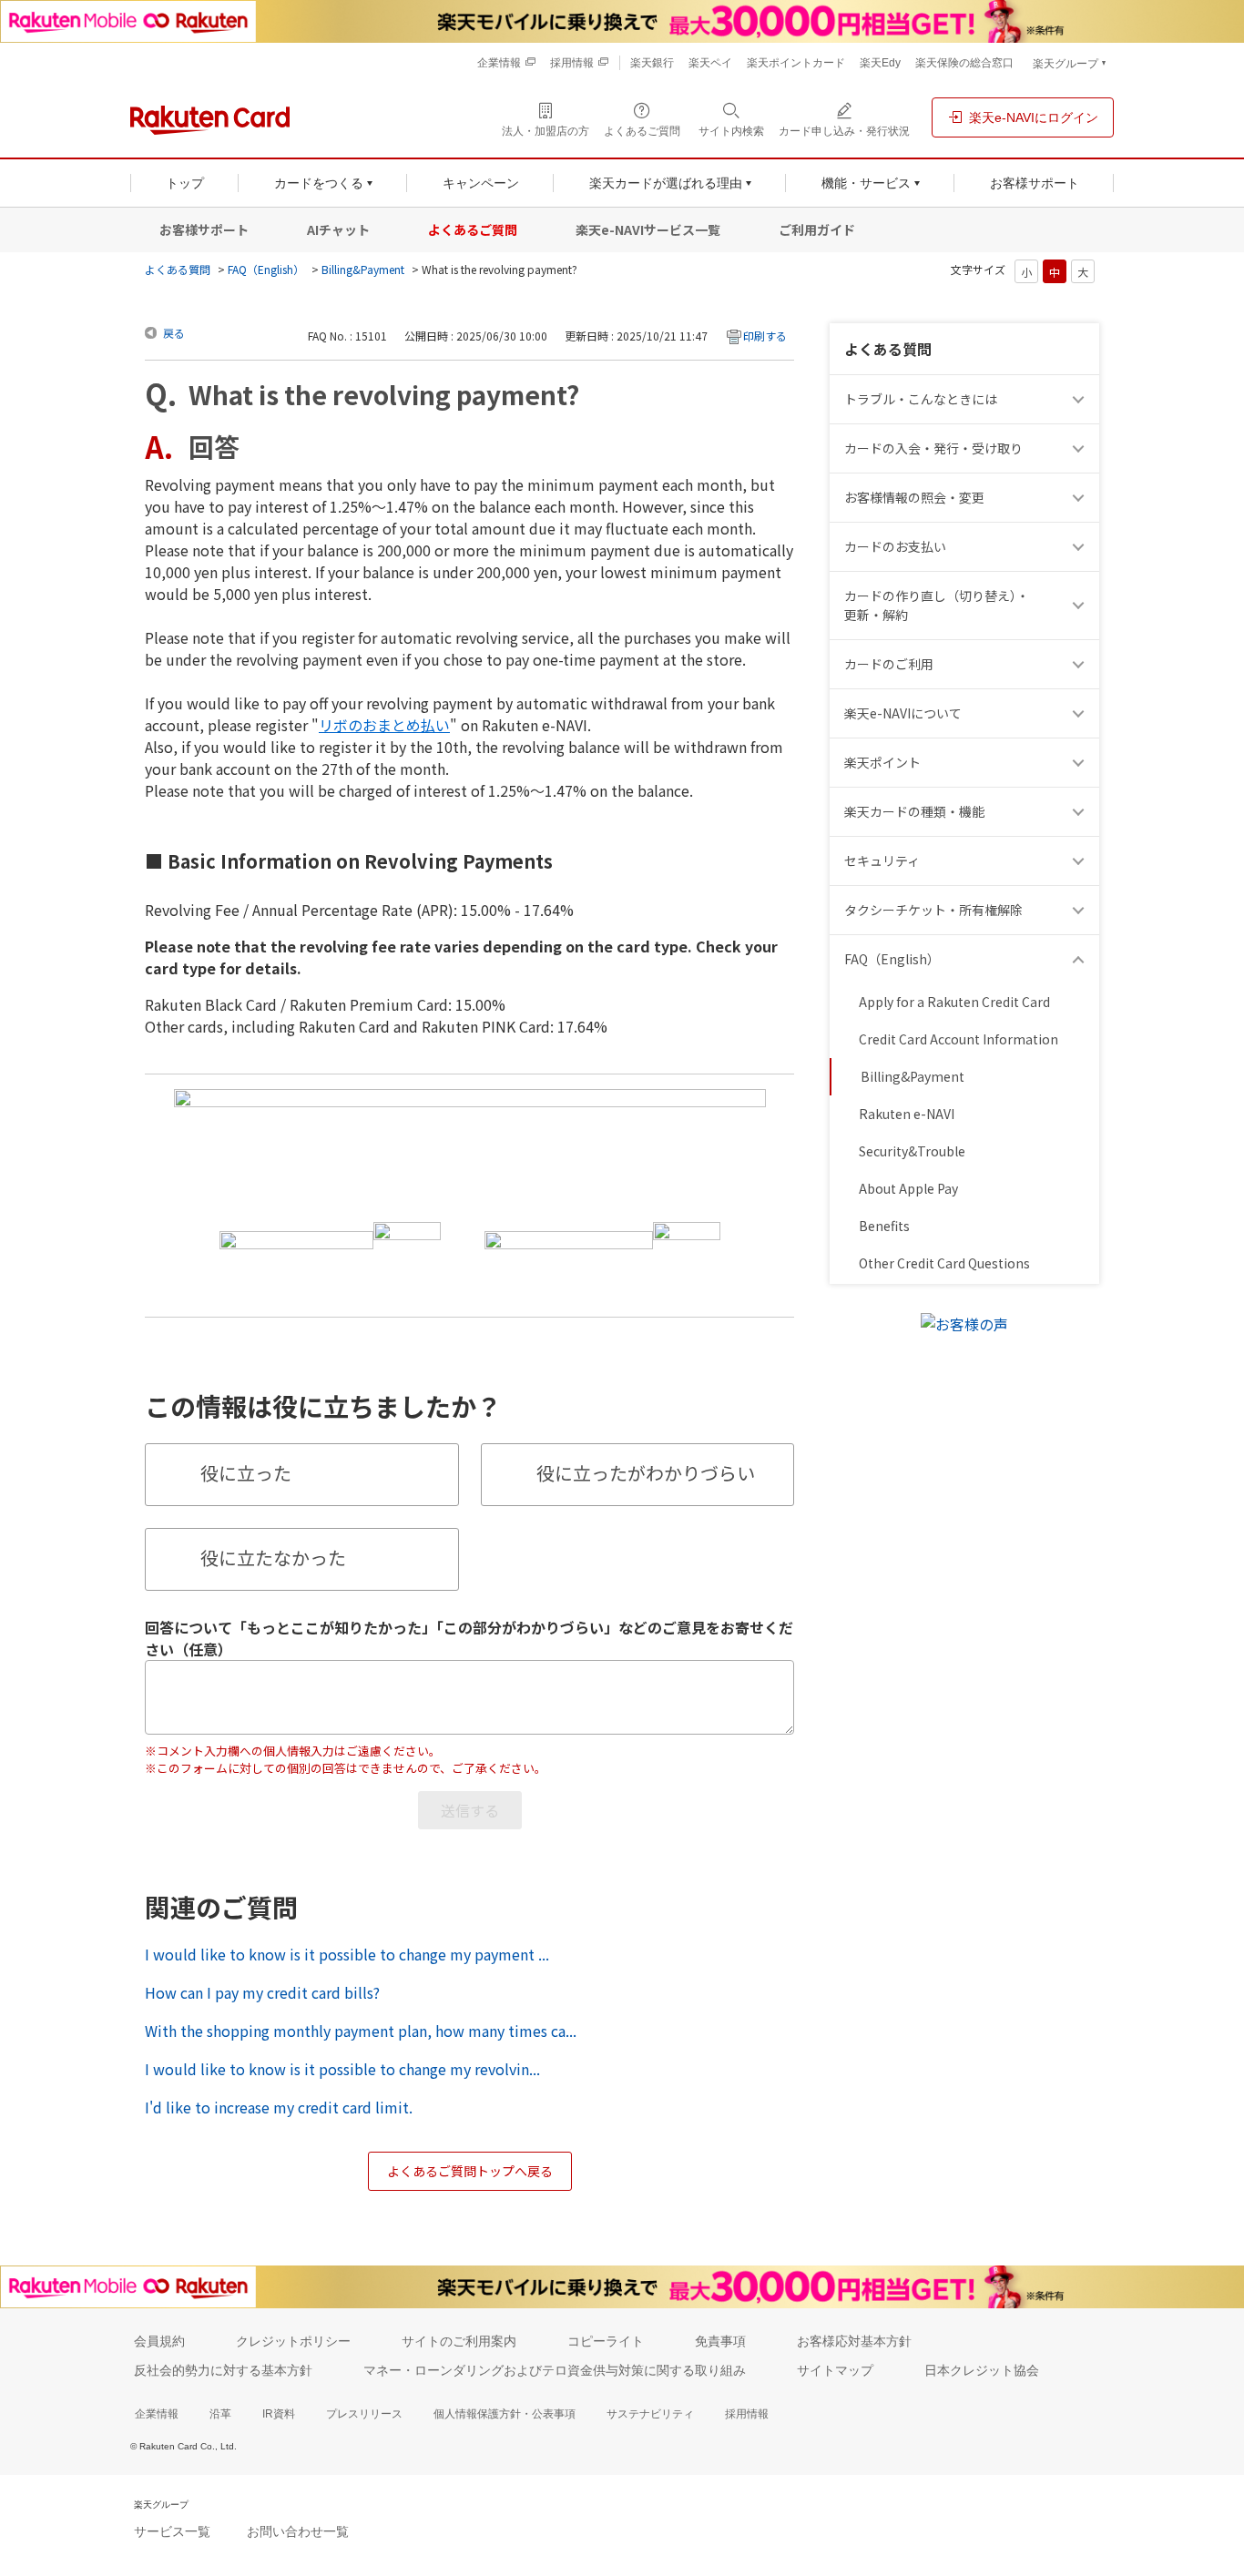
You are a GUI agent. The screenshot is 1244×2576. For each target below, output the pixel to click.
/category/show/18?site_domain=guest (1081, 606)
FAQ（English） (266, 269)
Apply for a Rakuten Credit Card (954, 1002)
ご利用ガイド (817, 229)
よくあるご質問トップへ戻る (470, 2171)
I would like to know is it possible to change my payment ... (347, 1954)
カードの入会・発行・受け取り (933, 448)
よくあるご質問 (473, 229)
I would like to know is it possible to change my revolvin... (342, 2069)
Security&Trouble (912, 1151)
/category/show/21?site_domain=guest (1081, 498)
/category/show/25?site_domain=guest (1081, 812)
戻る (174, 333)
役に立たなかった (273, 1558)
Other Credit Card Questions (944, 1263)
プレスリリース (364, 2414)
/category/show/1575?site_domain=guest (1081, 547)
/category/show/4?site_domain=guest (1081, 763)
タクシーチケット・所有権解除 (933, 910)
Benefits (884, 1226)
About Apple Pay (908, 1188)
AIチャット (338, 229)
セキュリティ (882, 860)
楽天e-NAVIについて (903, 713)
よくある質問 (178, 269)
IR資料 (279, 2414)
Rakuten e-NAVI (907, 1114)
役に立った (246, 1473)
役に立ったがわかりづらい (646, 1473)
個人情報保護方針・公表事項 (505, 2414)
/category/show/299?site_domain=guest (1081, 861)
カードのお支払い (895, 546)
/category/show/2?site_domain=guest (1081, 664)
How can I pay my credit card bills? (262, 1992)
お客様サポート (204, 229)
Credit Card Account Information (958, 1039)
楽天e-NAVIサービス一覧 (648, 229)
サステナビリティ (650, 2414)
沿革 (220, 2414)
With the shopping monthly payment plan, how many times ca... (361, 2031)
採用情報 (747, 2414)
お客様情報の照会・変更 (914, 497)
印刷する (765, 336)
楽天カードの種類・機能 (914, 811)
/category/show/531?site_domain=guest (1081, 959)
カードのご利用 (889, 664)
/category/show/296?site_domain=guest (1081, 910)
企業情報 (157, 2414)
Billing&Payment (363, 269)
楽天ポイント (882, 762)
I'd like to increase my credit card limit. (279, 2107)
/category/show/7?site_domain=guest (1081, 713)
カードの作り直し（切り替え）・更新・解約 (937, 605)
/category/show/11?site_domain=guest (1081, 399)
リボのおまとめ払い (384, 725)
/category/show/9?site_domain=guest (1081, 448)
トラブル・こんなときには (921, 399)
